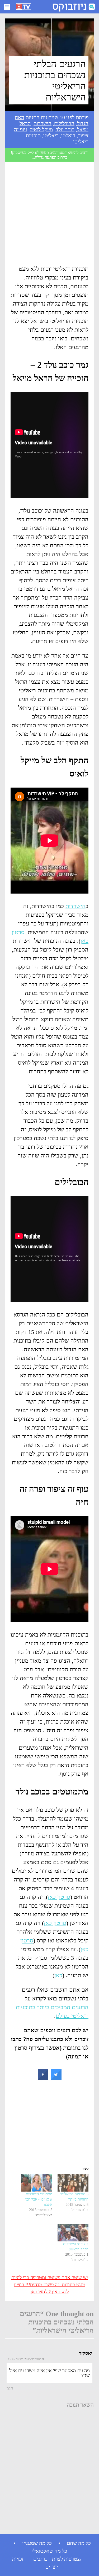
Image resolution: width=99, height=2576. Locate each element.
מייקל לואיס (41, 129)
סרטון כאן (59, 1897)
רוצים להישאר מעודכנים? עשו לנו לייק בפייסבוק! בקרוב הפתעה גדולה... (50, 155)
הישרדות (43, 123)
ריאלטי (68, 136)
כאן (58, 1975)
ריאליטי (51, 136)
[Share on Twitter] (56, 2078)
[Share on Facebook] (43, 2078)
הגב (10, 2389)
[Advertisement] (49, 215)
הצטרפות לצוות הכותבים (58, 2559)
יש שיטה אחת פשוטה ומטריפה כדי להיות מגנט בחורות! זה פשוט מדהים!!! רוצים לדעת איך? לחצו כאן (50, 2285)
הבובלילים (64, 123)
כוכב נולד (65, 129)
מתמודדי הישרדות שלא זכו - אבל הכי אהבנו (39, 2199)
